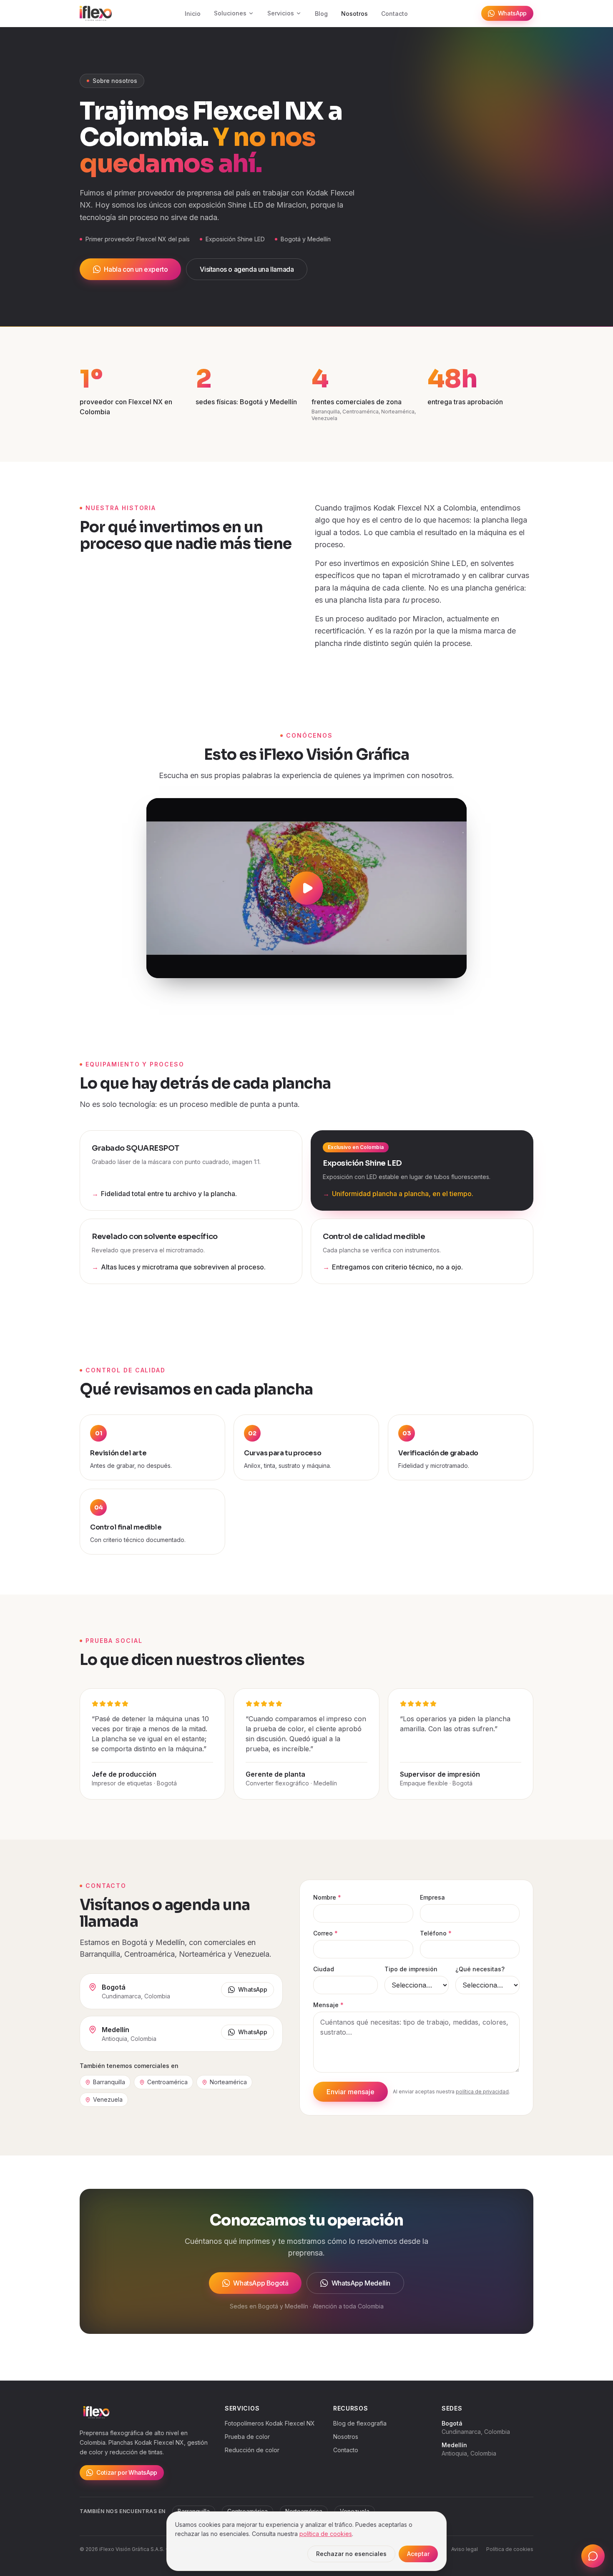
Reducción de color (252, 2450)
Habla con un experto (136, 269)
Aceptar (418, 2554)
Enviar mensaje (350, 2092)
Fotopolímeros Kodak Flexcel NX (270, 2423)
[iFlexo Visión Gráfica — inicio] (96, 13)
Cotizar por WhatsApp (127, 2472)
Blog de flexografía (360, 2423)
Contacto (394, 14)
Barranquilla (109, 2082)
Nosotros (354, 14)
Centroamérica (167, 2082)
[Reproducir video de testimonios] (306, 888)
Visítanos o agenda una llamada (247, 269)
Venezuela (108, 2099)
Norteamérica (228, 2082)
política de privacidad (482, 2092)
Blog (321, 14)
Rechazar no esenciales (351, 2554)
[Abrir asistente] (593, 2556)
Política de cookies (510, 2549)
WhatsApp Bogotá (261, 2283)
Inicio (193, 14)
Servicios (281, 13)
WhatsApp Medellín (361, 2283)
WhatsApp (512, 13)
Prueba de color (247, 2437)
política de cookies (326, 2534)
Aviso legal (465, 2549)
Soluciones (230, 13)
